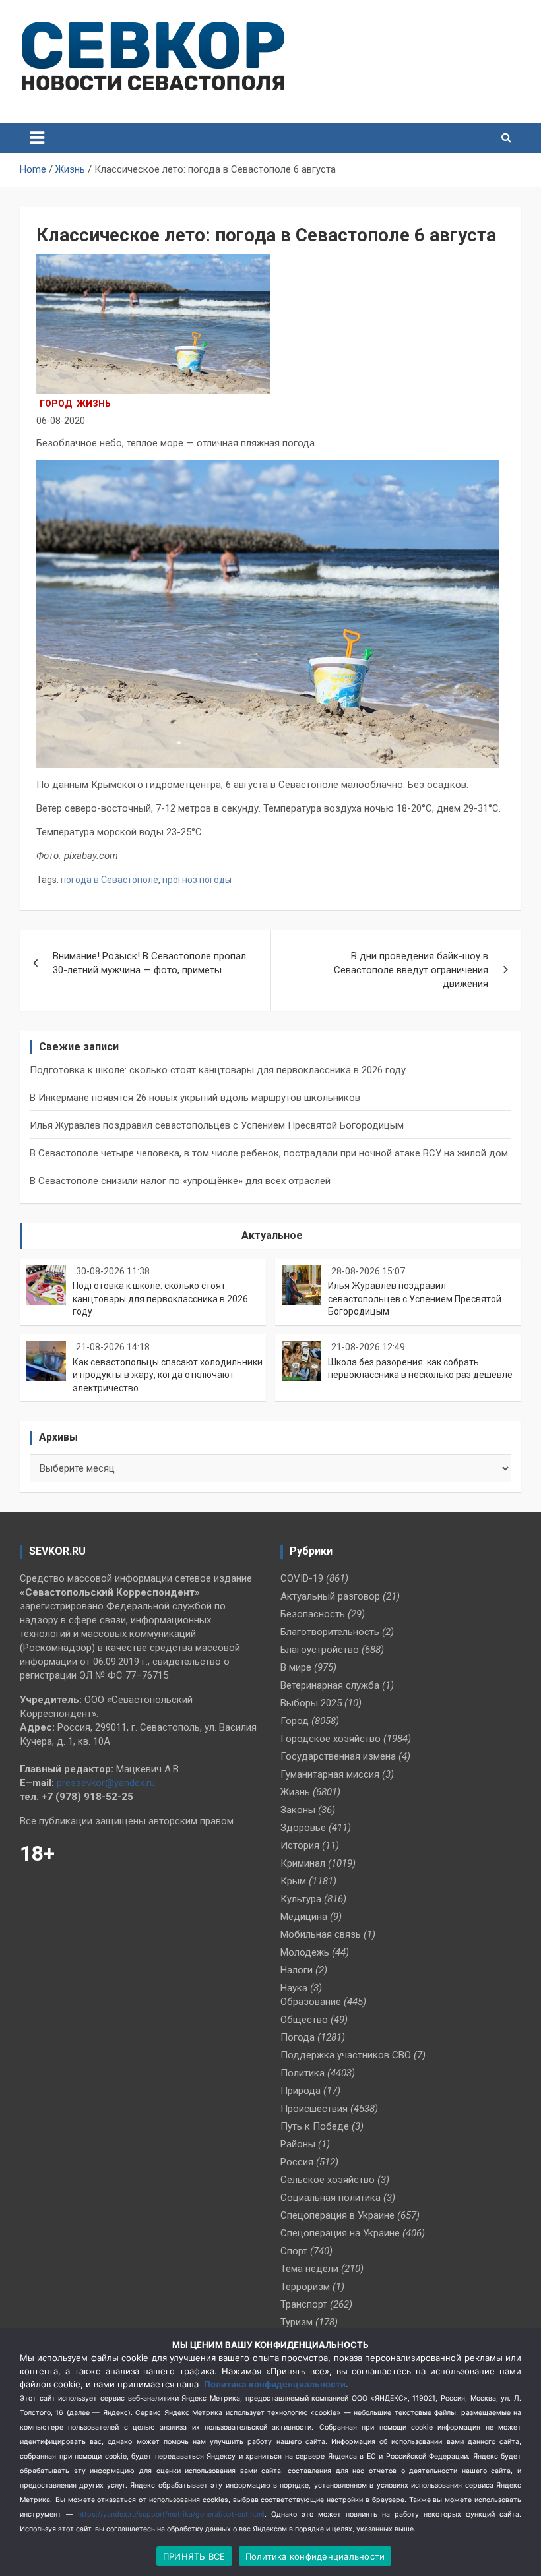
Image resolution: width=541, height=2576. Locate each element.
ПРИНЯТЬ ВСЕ (194, 2556)
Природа (301, 2091)
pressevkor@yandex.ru (106, 1783)
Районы (298, 2144)
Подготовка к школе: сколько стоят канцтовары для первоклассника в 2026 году (218, 1070)
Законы (298, 1810)
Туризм (297, 2322)
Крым (293, 1881)
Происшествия (314, 2109)
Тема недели (309, 2269)
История (300, 1845)
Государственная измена (338, 1756)
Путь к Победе (315, 2126)
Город (56, 404)
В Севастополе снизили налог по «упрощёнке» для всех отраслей (180, 1181)
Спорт (294, 2251)
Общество (304, 2020)
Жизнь (94, 404)
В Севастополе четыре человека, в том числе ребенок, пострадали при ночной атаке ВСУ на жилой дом (269, 1153)
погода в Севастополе (110, 880)
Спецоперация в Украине (337, 2215)
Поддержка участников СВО (346, 2055)
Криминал (303, 1863)
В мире (296, 1667)
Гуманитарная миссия (330, 1774)
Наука (294, 1988)
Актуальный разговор (330, 1596)
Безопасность (313, 1614)
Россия (297, 2162)
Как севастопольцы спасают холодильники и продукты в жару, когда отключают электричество (168, 1375)
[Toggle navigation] (37, 138)
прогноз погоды (197, 880)
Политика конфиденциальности (275, 2384)
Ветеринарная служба (330, 1685)
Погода (298, 2037)
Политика (302, 2073)
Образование (311, 2002)
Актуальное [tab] (272, 1235)
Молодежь (305, 1952)
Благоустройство (320, 1650)
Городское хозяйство (331, 1739)
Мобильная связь (321, 1934)
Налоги (297, 1970)
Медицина (304, 1917)
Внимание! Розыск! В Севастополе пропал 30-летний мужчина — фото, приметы (149, 963)
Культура (301, 1899)
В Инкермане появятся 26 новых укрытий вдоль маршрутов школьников (195, 1098)
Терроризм (305, 2287)
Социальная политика (331, 2198)
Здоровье (303, 1828)
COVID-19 (302, 1578)
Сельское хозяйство (328, 2180)
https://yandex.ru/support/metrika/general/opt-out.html (171, 2514)
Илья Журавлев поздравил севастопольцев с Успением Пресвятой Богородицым (217, 1125)
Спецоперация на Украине (340, 2233)
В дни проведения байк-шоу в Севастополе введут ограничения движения (411, 970)
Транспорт (304, 2304)
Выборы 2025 (311, 1703)
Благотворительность (330, 1632)
